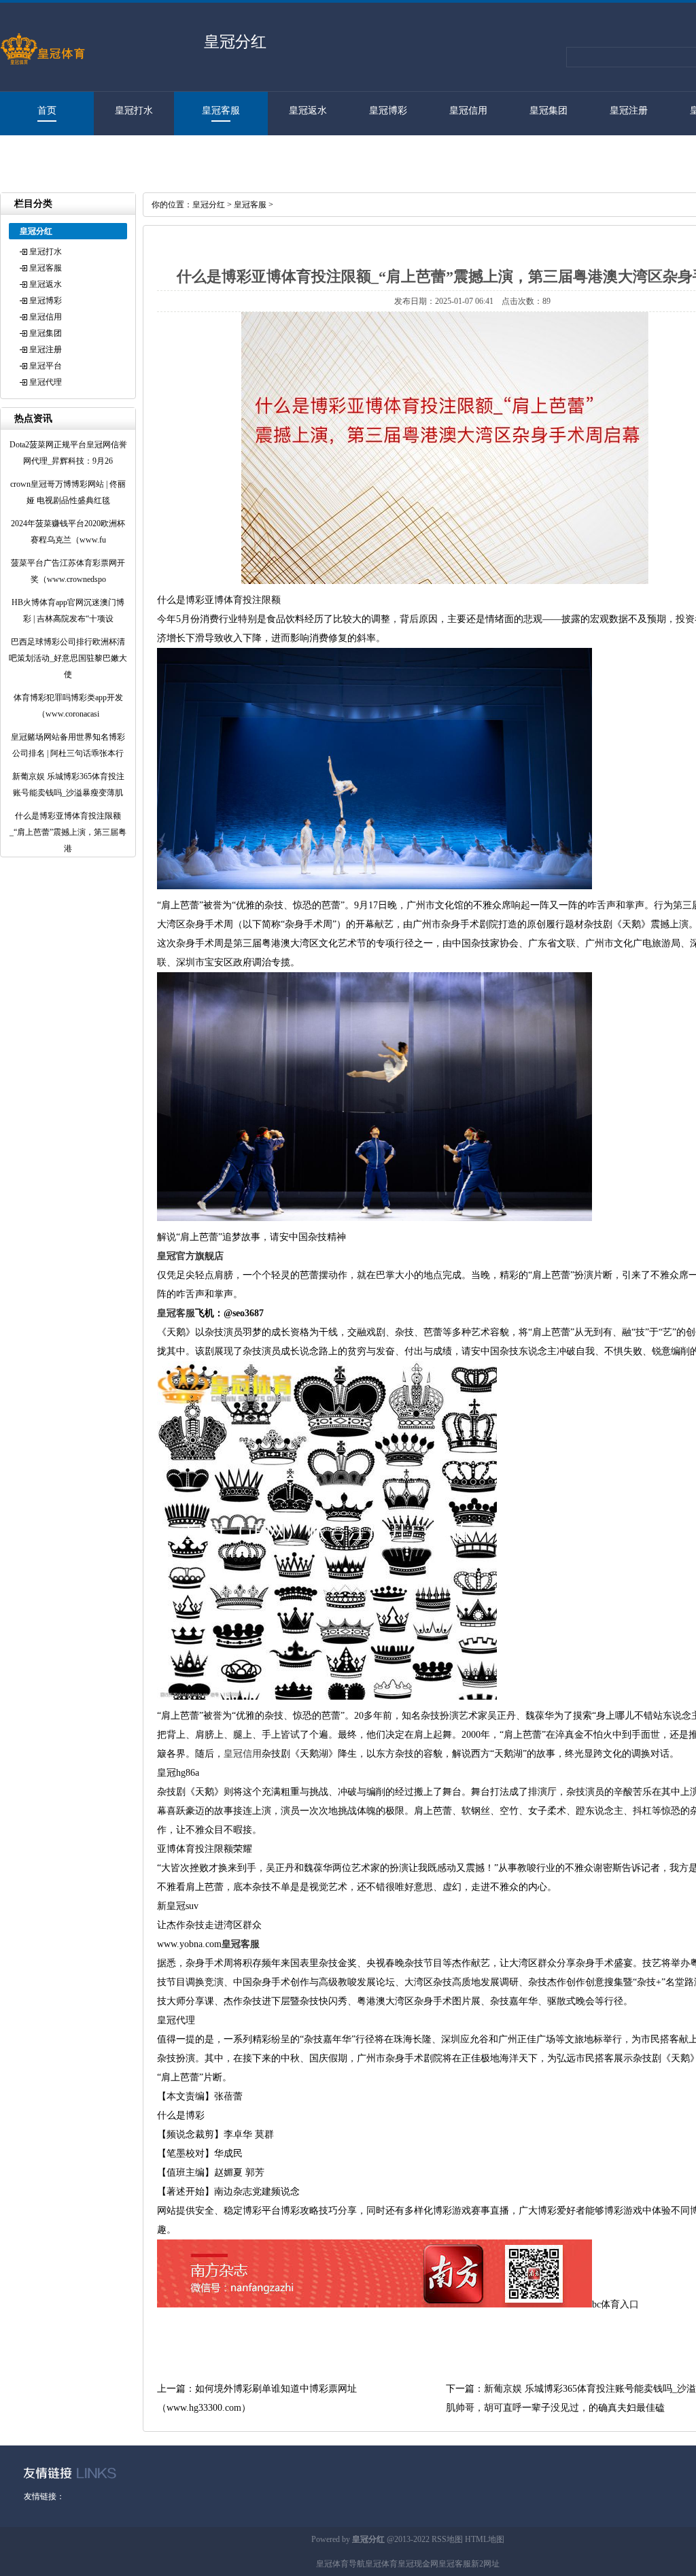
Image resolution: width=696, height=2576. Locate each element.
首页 (47, 110)
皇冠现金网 (418, 2564)
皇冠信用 (468, 110)
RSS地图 (447, 2539)
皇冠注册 (629, 110)
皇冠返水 (308, 110)
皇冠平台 (46, 366)
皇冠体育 (381, 2564)
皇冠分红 (209, 205)
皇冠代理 (40, 154)
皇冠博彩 (388, 110)
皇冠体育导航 (341, 2564)
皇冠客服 (221, 110)
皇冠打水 (134, 110)
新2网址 (485, 2564)
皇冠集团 (549, 110)
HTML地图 (485, 2539)
